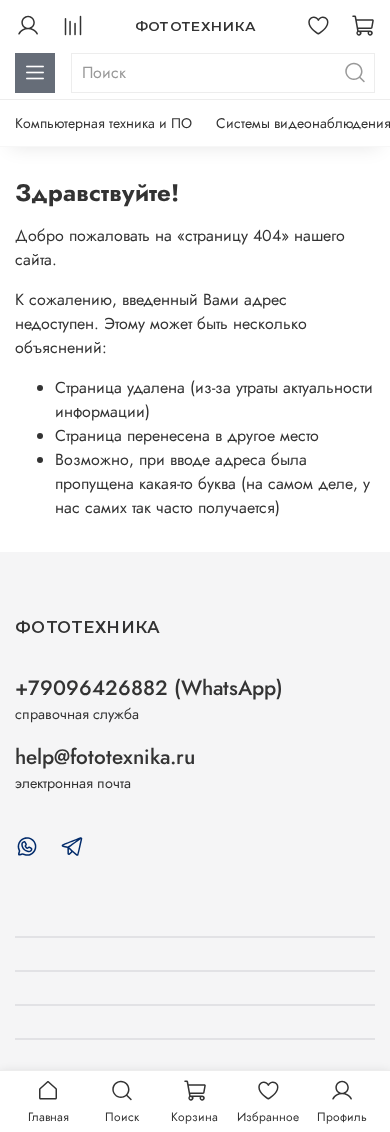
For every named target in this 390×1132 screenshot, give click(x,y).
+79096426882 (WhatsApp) (149, 688)
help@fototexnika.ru (105, 757)
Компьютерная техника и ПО (103, 123)
